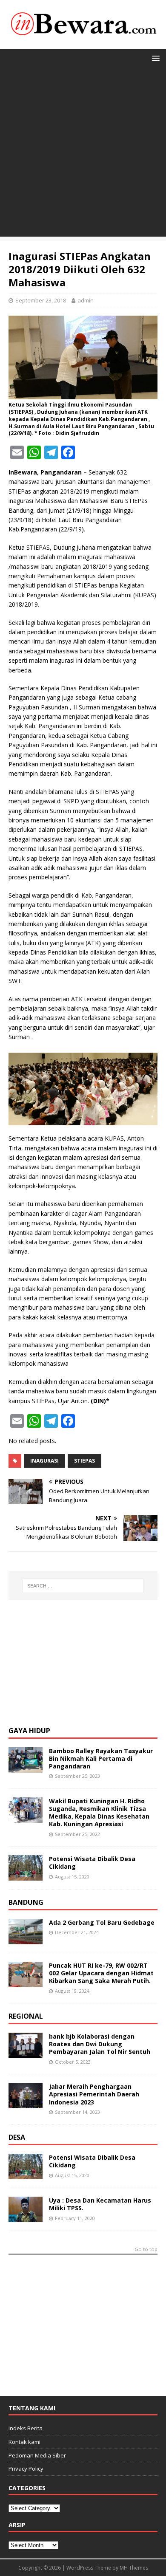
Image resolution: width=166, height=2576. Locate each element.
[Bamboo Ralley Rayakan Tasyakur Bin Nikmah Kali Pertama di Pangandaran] (26, 1767)
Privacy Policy (26, 2469)
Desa (17, 2137)
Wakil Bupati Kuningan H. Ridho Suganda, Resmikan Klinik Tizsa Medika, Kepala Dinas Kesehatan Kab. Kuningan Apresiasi (99, 1813)
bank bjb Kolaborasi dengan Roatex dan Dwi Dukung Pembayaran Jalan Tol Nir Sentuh (100, 2044)
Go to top (146, 2250)
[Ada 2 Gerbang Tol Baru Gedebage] (26, 1939)
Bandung (26, 1902)
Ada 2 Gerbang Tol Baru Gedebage (102, 1922)
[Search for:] (83, 1586)
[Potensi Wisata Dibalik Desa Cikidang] (26, 1876)
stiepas (84, 1461)
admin (86, 300)
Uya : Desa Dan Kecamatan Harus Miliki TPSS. (100, 2204)
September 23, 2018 (41, 300)
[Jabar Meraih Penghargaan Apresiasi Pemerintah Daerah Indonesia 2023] (26, 2103)
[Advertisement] (83, 154)
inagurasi (44, 1461)
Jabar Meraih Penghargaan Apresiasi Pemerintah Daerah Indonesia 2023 (94, 2094)
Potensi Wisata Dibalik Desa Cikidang (92, 1863)
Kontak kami (24, 2442)
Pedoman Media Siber (37, 2455)
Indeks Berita (26, 2428)
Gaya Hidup (29, 1731)
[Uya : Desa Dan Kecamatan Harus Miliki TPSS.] (26, 2217)
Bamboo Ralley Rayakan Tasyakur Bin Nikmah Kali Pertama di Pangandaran (101, 1758)
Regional (26, 2016)
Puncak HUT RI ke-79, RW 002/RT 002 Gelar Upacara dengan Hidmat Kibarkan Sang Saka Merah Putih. (101, 1973)
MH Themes (134, 2568)
